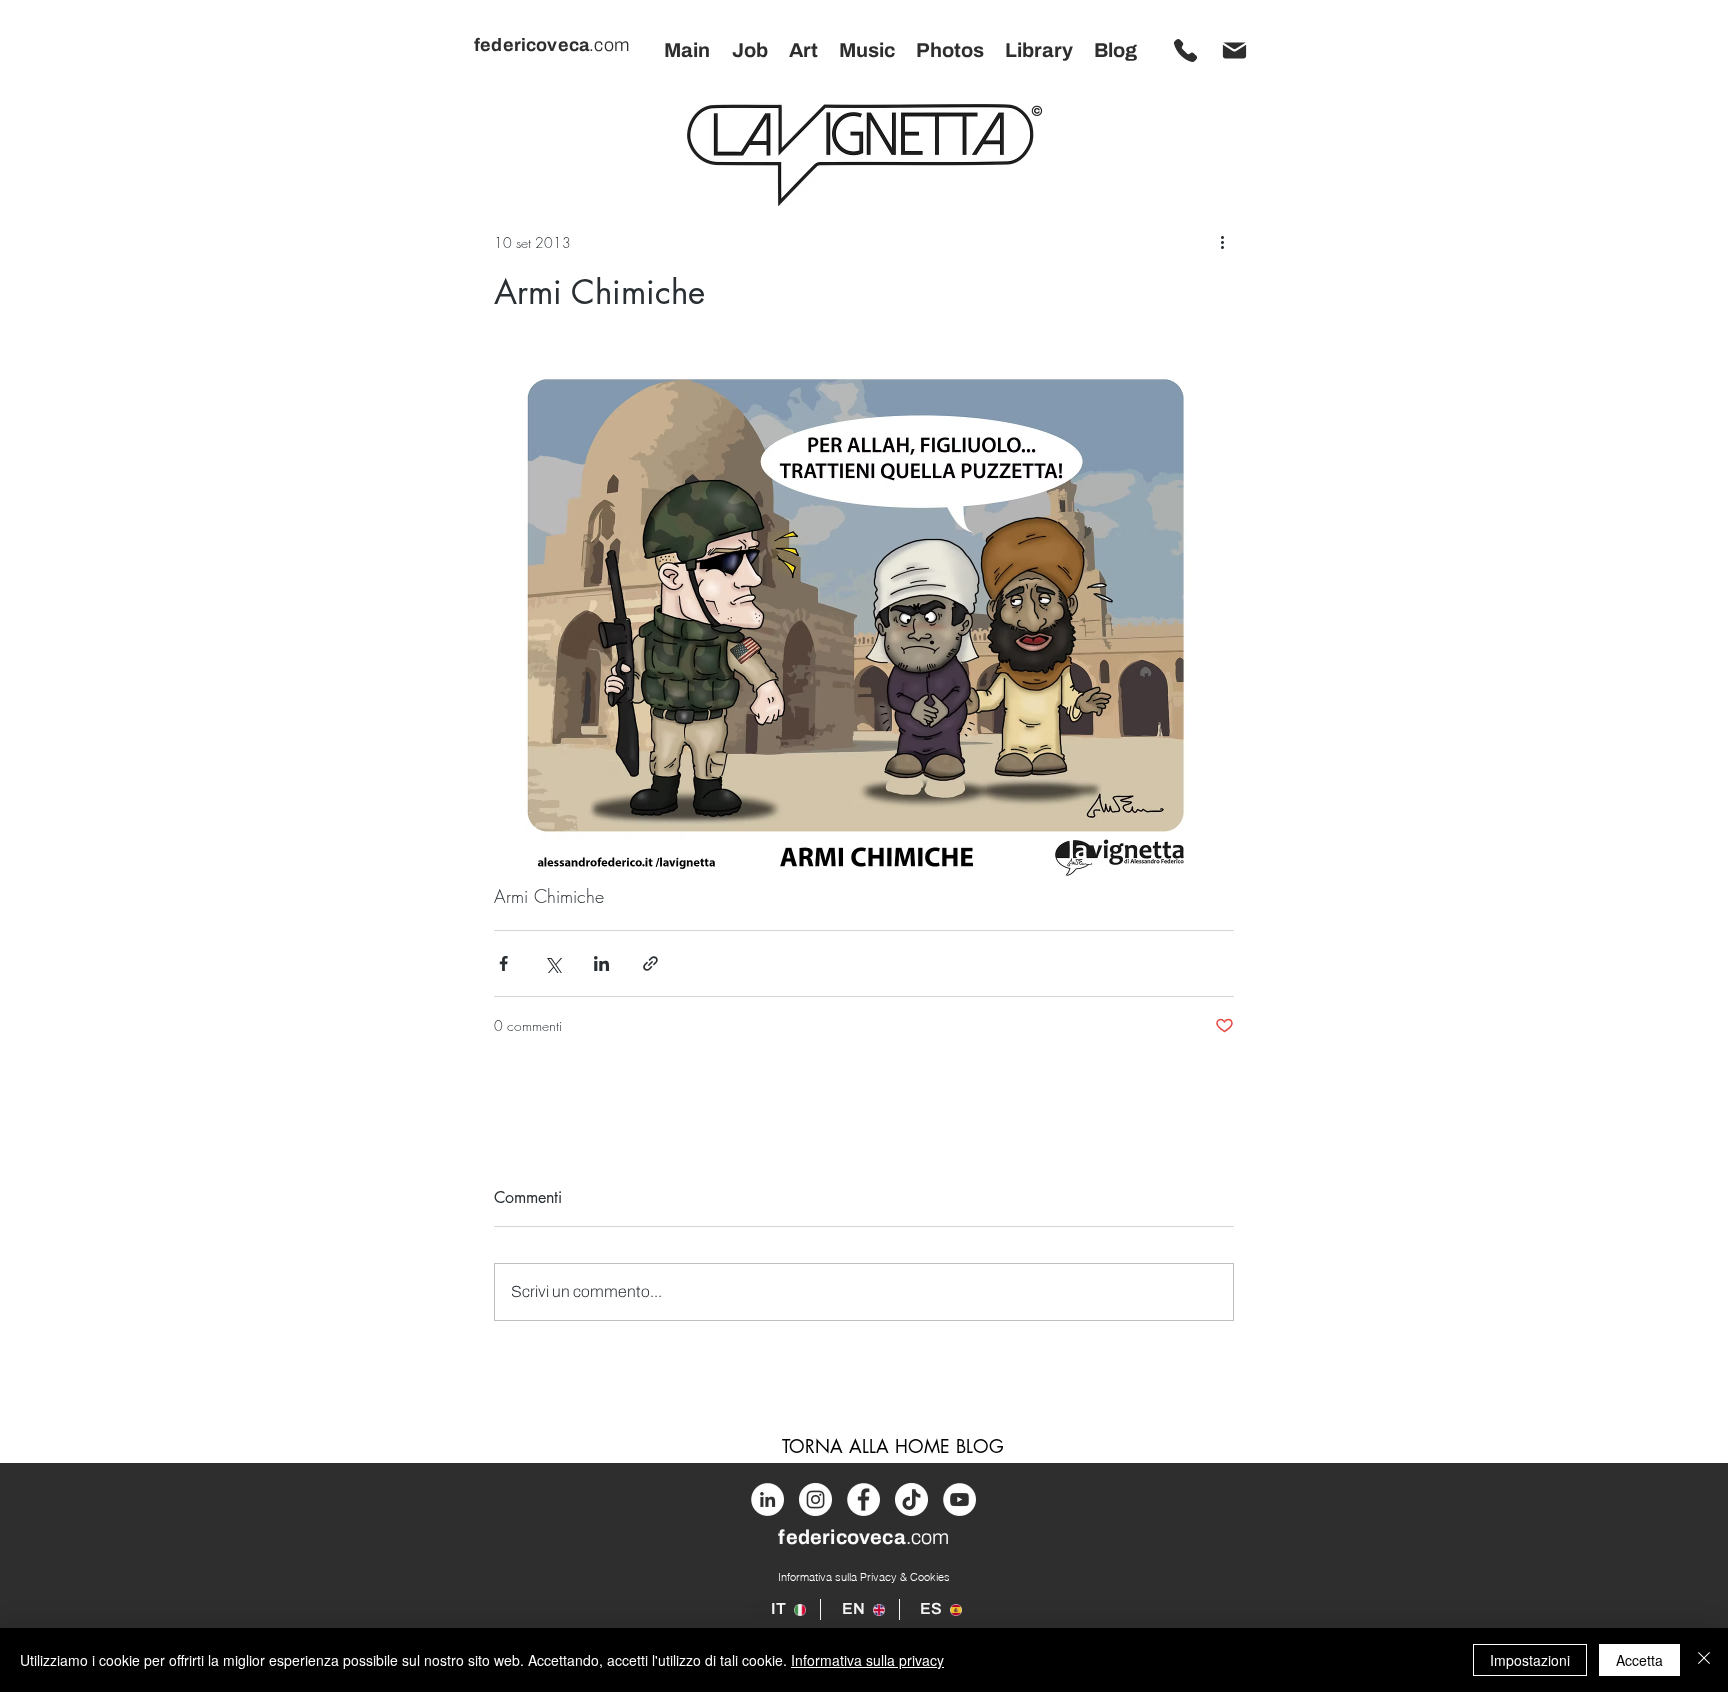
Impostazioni (1530, 1660)
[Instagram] (815, 1499)
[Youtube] (959, 1499)
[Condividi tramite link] (650, 963)
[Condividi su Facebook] (503, 963)
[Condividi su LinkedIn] (601, 963)
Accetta (1639, 1660)
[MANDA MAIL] (1234, 50)
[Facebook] (863, 1499)
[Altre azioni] (1222, 242)
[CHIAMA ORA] (1185, 50)
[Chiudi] (1704, 1660)
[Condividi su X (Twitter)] (552, 963)
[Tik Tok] (911, 1499)
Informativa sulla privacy (867, 1660)
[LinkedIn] (767, 1499)
